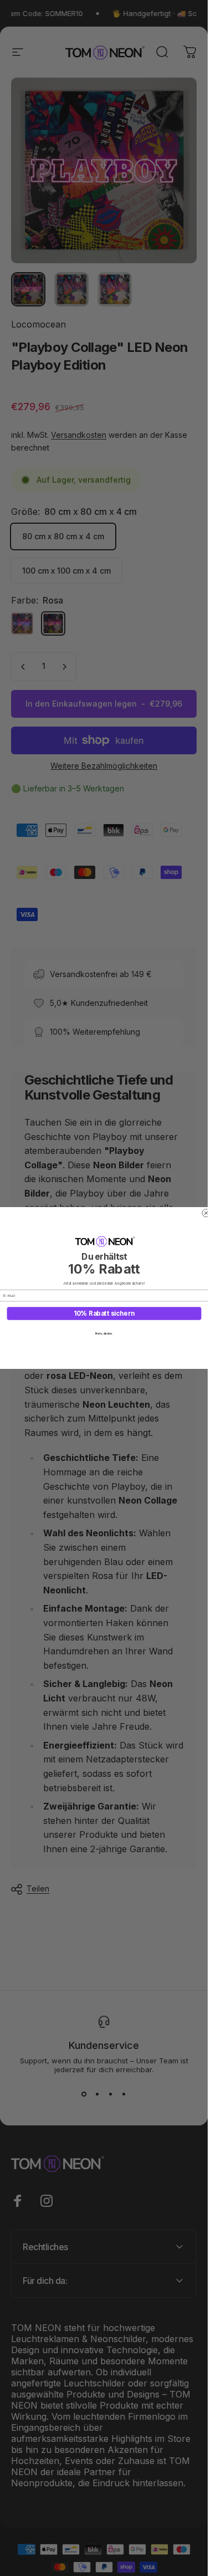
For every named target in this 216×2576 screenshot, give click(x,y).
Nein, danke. (104, 1333)
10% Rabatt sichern (104, 1313)
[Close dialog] (206, 1213)
